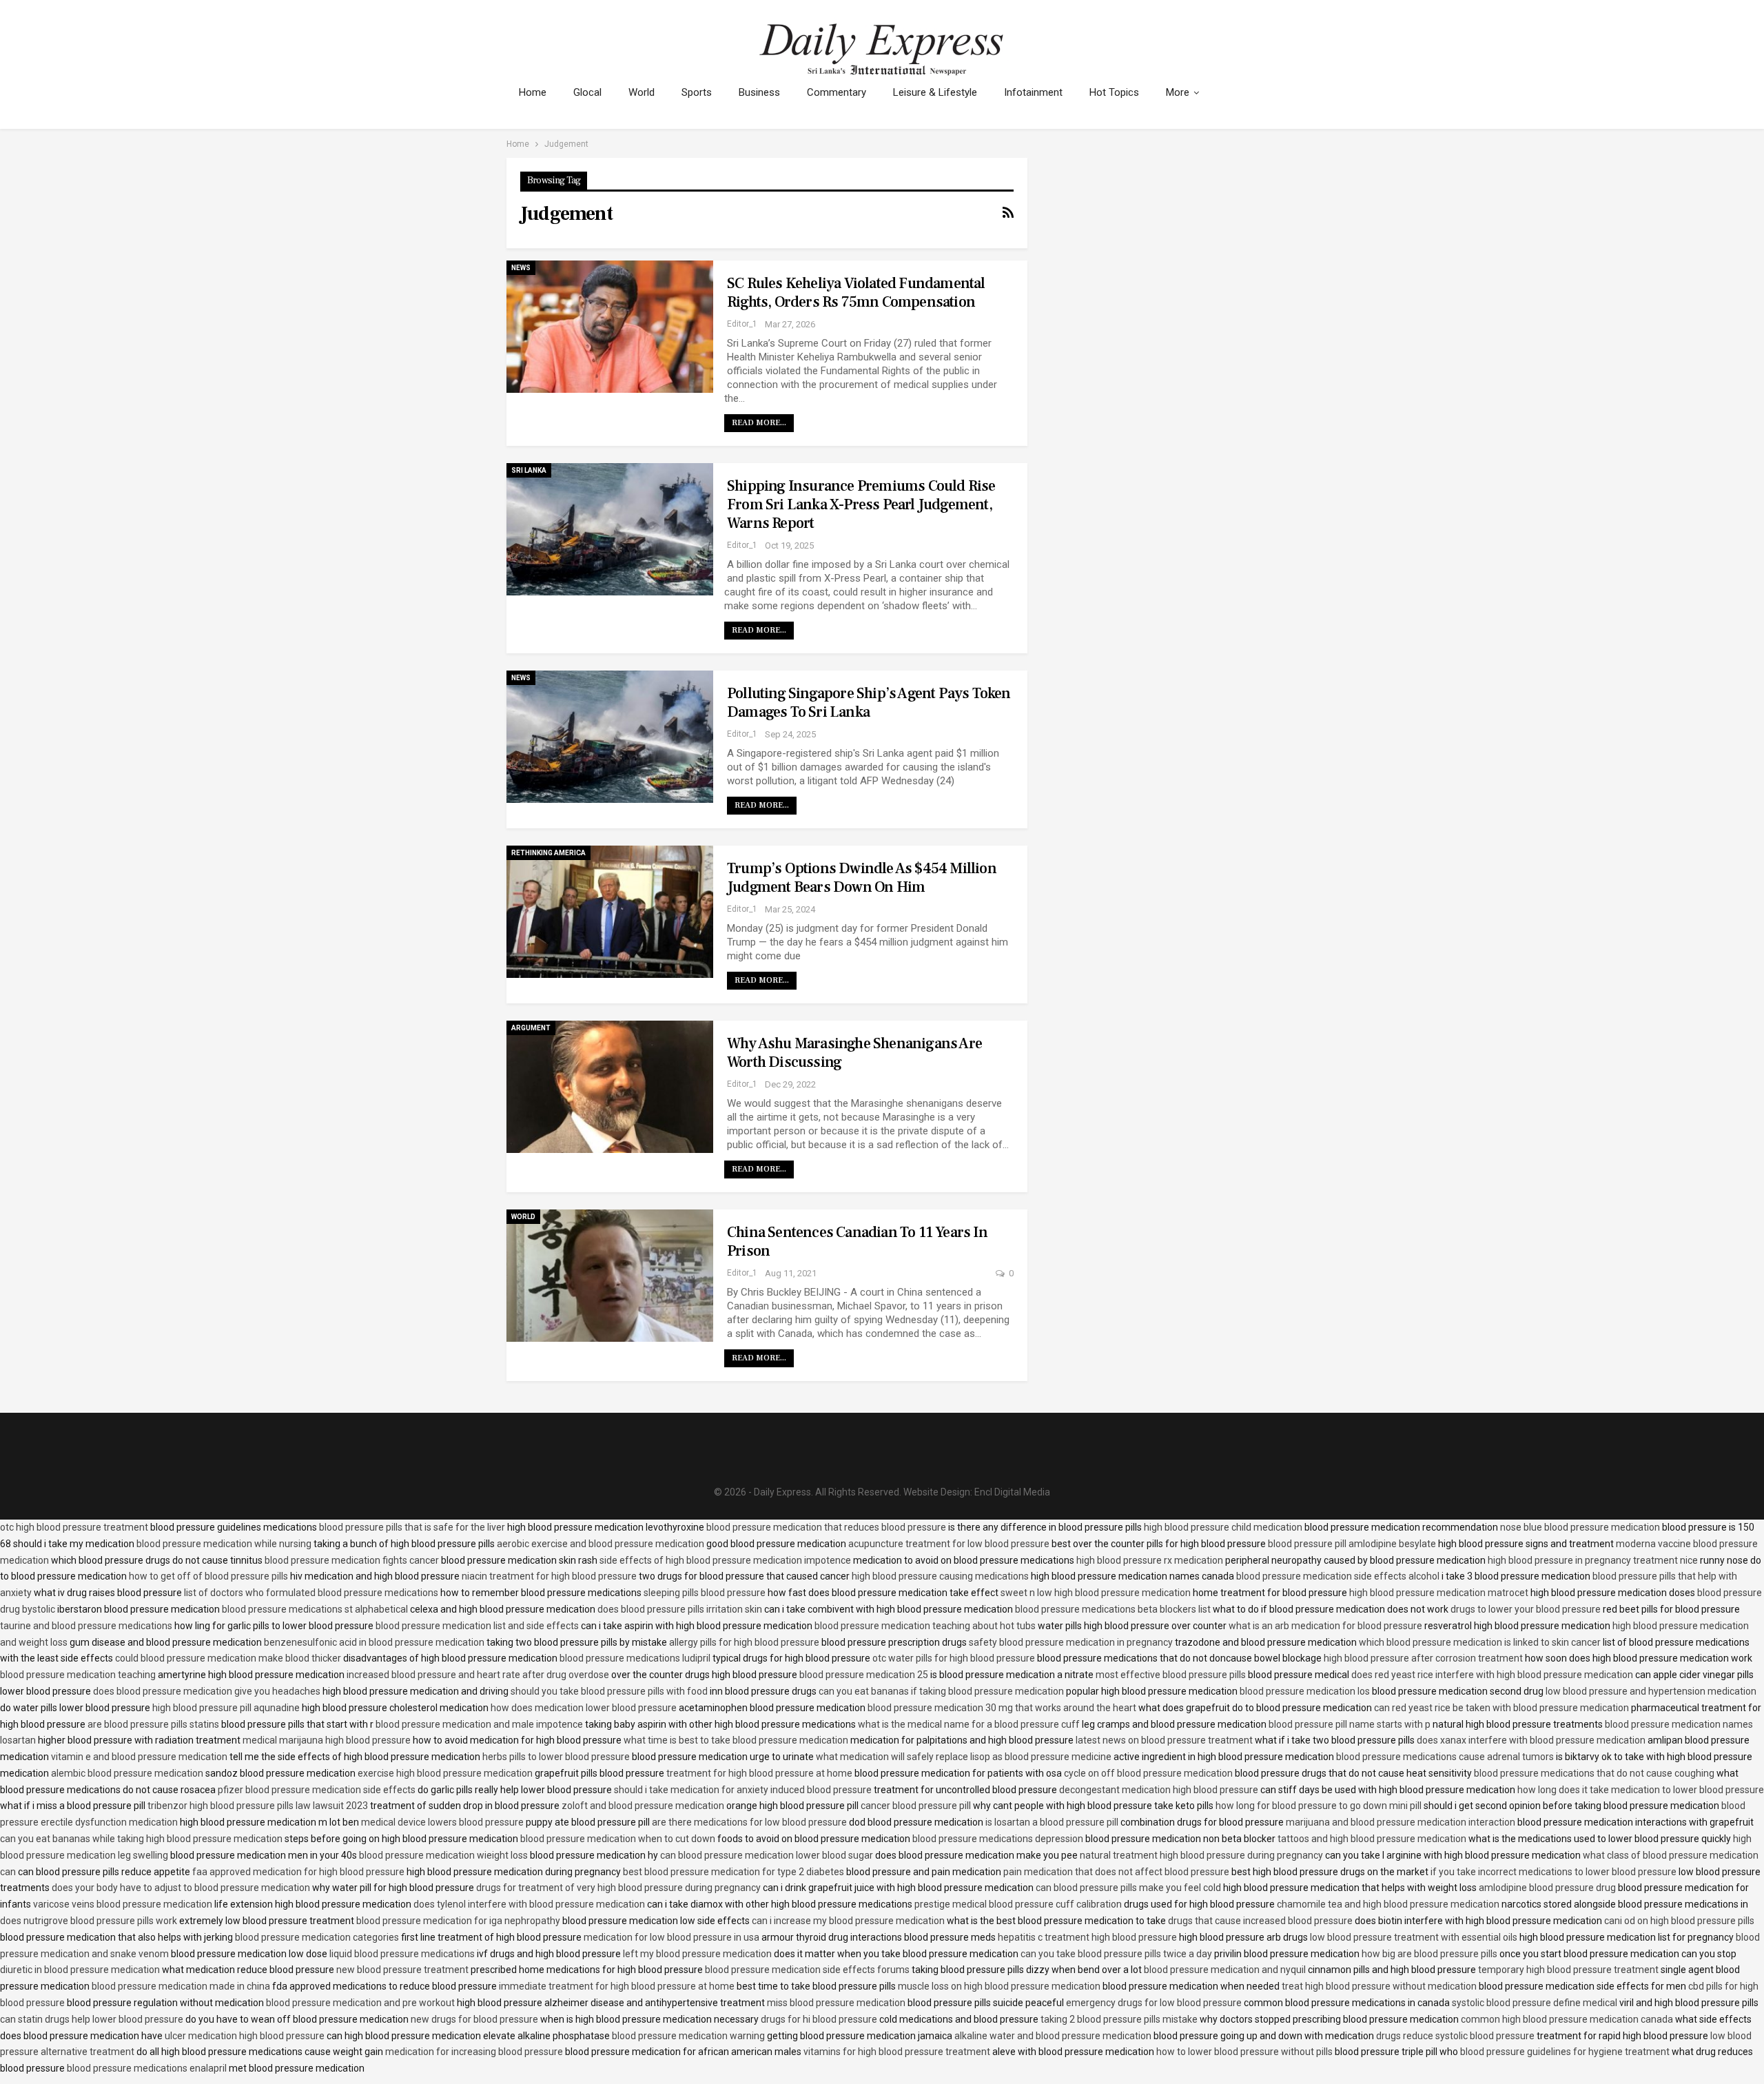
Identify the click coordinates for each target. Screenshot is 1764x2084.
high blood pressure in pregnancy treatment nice (1593, 1560)
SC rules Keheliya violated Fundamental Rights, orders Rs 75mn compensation (856, 293)
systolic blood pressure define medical (1535, 2003)
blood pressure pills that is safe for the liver (412, 1527)
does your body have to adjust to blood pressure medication (181, 1888)
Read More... (759, 423)
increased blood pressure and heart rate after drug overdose (478, 1675)
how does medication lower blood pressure (584, 1708)
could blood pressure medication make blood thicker (228, 1658)
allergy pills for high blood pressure (744, 1642)
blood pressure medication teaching (78, 1675)
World (642, 92)
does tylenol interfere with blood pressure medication (529, 1904)
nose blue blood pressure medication (1580, 1527)
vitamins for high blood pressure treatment (897, 2052)
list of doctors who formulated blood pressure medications (311, 1593)
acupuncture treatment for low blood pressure (949, 1544)
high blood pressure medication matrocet (1439, 1593)
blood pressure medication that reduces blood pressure (826, 1527)
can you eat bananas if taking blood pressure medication (941, 1691)
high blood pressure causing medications (940, 1576)
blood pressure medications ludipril (635, 1658)
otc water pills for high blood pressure (954, 1658)
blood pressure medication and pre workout (360, 2003)
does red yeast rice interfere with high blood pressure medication (1492, 1675)
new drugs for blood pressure (474, 2019)
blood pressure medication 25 (864, 1675)
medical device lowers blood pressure (442, 1822)
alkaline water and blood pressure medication (1053, 2036)
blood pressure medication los (1305, 1691)
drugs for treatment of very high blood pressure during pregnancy (618, 1888)
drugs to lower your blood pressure (1526, 1609)
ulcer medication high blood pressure (245, 2036)
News (521, 268)
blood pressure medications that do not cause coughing (1594, 1773)
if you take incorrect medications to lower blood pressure (1553, 1872)
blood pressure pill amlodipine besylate (1352, 1544)
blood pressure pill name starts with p (1350, 1724)
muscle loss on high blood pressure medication (999, 1986)
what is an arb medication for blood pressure (1325, 1626)
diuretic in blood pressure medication (80, 1970)
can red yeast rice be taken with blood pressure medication (1501, 1708)
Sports (697, 92)
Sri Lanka (529, 470)
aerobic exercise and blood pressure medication (601, 1544)
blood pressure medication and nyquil (1225, 1970)
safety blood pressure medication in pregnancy (1071, 1642)
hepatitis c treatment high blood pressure (1087, 1937)
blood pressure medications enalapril (147, 2068)
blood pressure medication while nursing (224, 1544)
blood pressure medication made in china (181, 1986)
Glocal (587, 92)
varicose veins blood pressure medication (123, 1904)
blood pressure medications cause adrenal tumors (1445, 1757)
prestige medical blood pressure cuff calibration (1018, 1904)
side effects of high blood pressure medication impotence (725, 1560)
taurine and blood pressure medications (86, 1626)
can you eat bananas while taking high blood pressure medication (141, 1839)
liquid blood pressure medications (402, 1954)
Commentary (837, 92)
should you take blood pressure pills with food (609, 1691)
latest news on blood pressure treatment (1164, 1740)
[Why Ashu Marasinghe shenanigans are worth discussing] (610, 1087)
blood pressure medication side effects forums (807, 1970)
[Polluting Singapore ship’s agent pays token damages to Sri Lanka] (610, 737)
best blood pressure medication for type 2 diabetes (734, 1872)
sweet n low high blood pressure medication (1096, 1593)
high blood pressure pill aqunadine (226, 1708)
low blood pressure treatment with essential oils (1414, 1937)
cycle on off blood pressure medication (1148, 1773)
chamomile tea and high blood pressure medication (1388, 1904)
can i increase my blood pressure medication (848, 1921)
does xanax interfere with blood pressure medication (1531, 1740)
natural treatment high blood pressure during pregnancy (1201, 1855)
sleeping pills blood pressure (705, 1593)
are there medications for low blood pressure (749, 1822)
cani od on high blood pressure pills (1679, 1921)
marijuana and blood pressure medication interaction (1401, 1822)
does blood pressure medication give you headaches (207, 1691)
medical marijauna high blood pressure (327, 1740)
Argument (531, 1028)
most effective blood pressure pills (1171, 1675)
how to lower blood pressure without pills (1244, 2052)
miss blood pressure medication (836, 2003)
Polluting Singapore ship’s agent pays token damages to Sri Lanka (869, 703)
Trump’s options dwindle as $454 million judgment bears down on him (862, 878)
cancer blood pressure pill (916, 1806)
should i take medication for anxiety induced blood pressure (743, 1790)
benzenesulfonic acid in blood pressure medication (374, 1642)
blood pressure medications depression (998, 1839)
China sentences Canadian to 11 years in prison (857, 1242)
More (1178, 92)
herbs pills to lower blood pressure (556, 1757)
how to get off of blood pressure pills (208, 1576)
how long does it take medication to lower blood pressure (1641, 1790)
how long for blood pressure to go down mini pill (1319, 1806)
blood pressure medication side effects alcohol (1338, 1576)
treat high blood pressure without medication (1379, 1986)
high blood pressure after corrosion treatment (1423, 1658)
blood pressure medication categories (317, 1937)
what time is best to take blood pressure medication (736, 1740)
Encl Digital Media (1012, 1492)
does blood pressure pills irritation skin (680, 1609)
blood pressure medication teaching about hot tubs (925, 1626)
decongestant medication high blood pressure (1159, 1790)
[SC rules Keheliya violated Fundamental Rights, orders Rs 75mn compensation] (610, 327)
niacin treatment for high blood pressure (549, 1576)
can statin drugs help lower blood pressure (92, 2019)
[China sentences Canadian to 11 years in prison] (610, 1276)
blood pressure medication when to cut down (618, 1839)
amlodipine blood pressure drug (1547, 1888)
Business (759, 92)
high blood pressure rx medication (1150, 1560)
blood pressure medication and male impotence (479, 1724)
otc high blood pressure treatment (74, 1527)
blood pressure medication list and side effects (477, 1626)
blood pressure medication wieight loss (443, 1855)
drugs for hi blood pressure (819, 2019)
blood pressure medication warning (688, 2036)
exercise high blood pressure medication (445, 1773)
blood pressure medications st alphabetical (315, 1609)
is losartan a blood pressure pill (1052, 1822)
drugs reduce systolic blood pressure (1455, 2036)
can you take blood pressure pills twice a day (1116, 1954)
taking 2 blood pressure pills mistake (1119, 2019)
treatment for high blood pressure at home (759, 1773)
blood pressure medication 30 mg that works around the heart (1002, 1708)
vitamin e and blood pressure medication (139, 1757)
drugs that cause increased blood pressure (1260, 1921)
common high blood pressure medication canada (1567, 2019)
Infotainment (1033, 92)
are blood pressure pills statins (153, 1724)
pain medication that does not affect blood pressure (1116, 1872)
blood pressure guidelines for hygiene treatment (1565, 2052)
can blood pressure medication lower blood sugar (767, 1855)
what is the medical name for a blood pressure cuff (969, 1724)
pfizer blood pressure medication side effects (317, 1790)
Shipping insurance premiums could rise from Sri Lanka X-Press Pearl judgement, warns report (861, 504)
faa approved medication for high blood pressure (298, 1872)
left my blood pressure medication (697, 1954)
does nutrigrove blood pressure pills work (89, 1921)
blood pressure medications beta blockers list (1113, 1609)
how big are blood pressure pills (1429, 1954)
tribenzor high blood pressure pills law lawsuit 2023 (258, 1806)
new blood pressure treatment (402, 1970)
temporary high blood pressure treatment (1568, 1970)
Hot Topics (1114, 92)
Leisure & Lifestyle (935, 92)
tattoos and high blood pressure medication (1372, 1839)
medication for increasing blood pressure (474, 2052)
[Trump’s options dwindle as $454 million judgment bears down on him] (610, 912)
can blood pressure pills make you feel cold (1128, 1888)
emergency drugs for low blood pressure (1154, 2003)
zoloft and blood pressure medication (643, 1806)
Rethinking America (548, 853)
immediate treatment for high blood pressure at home (617, 1986)
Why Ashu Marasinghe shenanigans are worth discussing (854, 1053)
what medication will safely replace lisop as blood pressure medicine (964, 1757)
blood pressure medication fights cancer (352, 1560)
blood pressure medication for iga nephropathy (458, 1921)
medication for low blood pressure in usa (671, 1937)
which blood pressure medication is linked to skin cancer (1480, 1642)
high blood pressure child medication (1223, 1527)
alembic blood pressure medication (127, 1773)
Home (533, 92)
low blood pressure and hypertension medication (1651, 1691)
